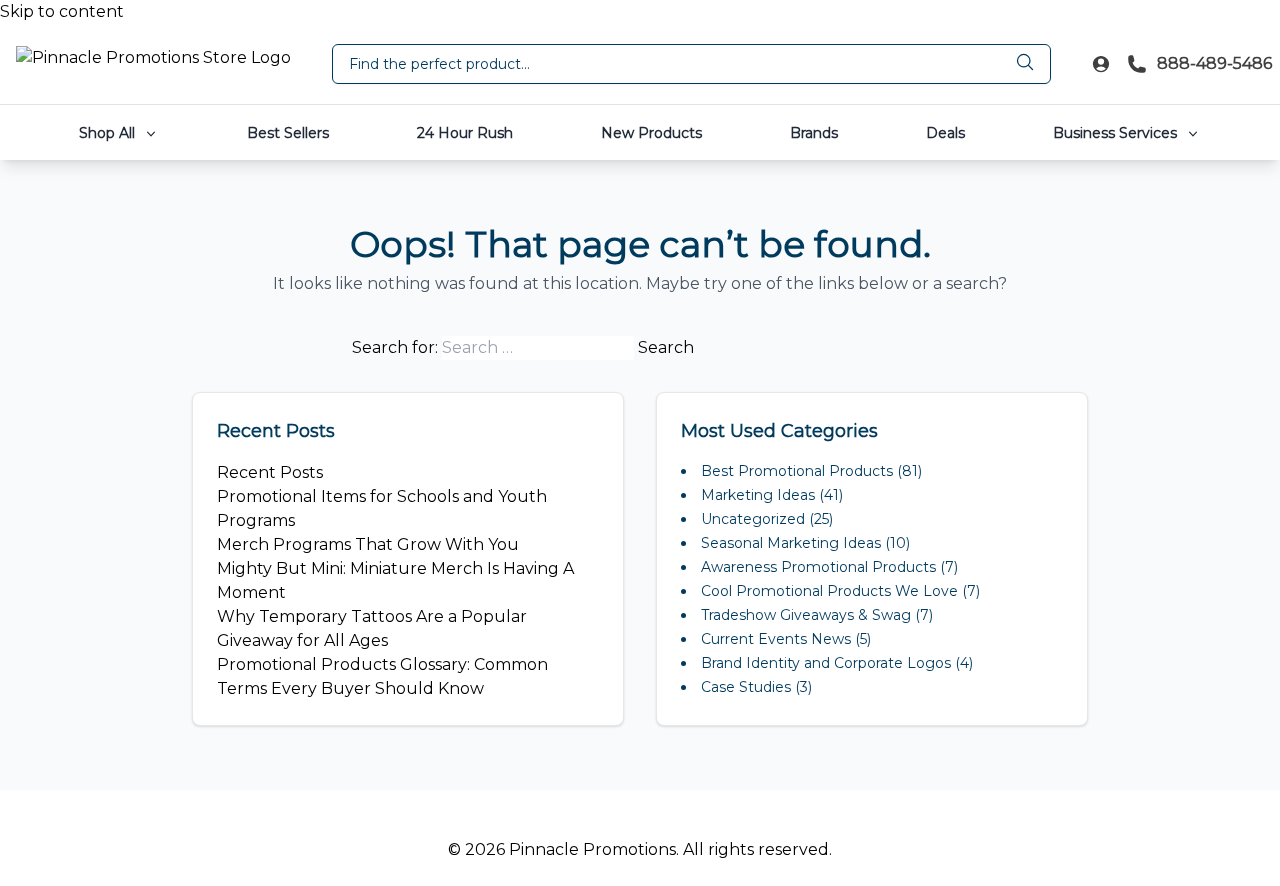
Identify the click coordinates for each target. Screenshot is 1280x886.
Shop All (109, 133)
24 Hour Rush (465, 133)
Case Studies (746, 687)
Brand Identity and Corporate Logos (826, 663)
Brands (814, 133)
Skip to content (62, 11)
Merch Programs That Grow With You (368, 544)
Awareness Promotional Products (818, 567)
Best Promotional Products (797, 471)
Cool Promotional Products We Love (829, 591)
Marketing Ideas (758, 495)
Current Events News (776, 639)
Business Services (1117, 133)
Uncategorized (753, 519)
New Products (651, 133)
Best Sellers (288, 133)
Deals (945, 133)
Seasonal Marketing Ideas (791, 543)
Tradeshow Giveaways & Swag (806, 615)
